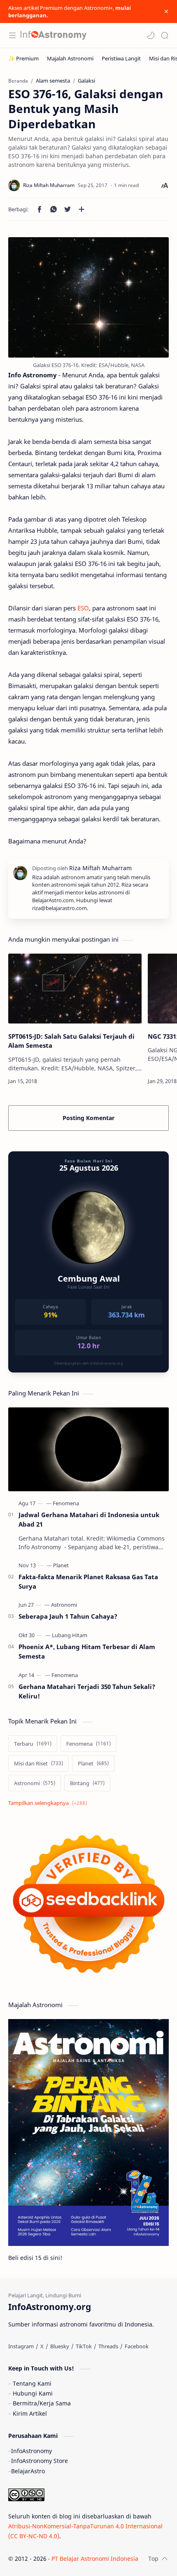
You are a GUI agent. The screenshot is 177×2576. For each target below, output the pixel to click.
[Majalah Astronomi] (70, 58)
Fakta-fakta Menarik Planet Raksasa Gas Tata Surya (88, 1581)
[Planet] (61, 1565)
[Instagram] (21, 2346)
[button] (151, 35)
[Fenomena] (66, 1503)
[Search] (165, 35)
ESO (83, 608)
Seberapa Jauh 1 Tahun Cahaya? (68, 1616)
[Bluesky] (60, 2346)
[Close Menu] (166, 12)
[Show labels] (49, 1803)
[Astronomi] (64, 1605)
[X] (42, 2346)
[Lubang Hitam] (70, 1635)
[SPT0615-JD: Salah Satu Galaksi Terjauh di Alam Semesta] (75, 989)
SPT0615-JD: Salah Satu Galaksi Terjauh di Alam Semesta (71, 1041)
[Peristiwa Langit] (121, 58)
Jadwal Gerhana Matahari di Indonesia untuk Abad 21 (89, 1519)
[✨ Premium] (23, 58)
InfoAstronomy (31, 2451)
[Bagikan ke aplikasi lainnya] (82, 209)
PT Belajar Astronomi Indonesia (95, 2559)
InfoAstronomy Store (40, 2461)
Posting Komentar (88, 1118)
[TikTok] (84, 2346)
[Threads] (108, 2346)
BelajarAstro (28, 2471)
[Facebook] (137, 2346)
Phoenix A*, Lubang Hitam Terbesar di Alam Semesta (87, 1651)
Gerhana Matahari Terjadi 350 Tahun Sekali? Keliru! (87, 1691)
